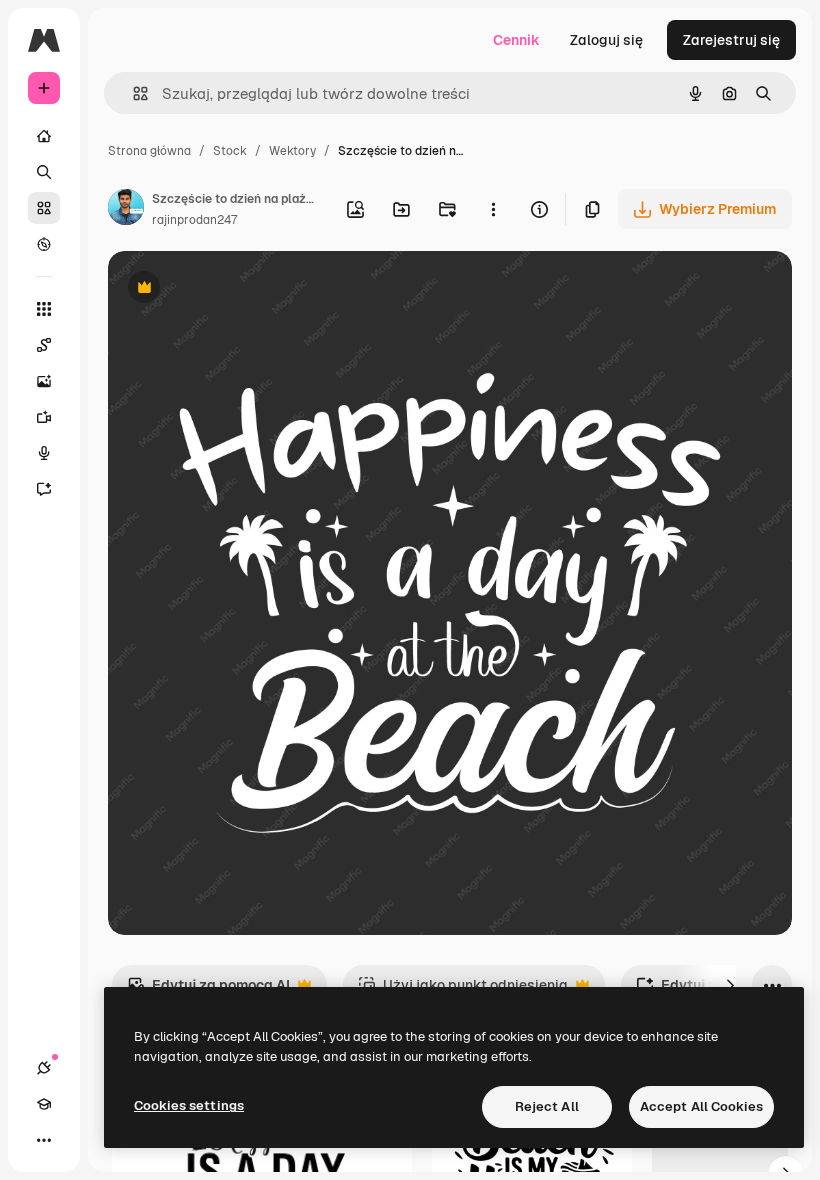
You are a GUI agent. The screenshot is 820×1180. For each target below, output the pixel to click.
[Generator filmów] (44, 417)
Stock (230, 151)
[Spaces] (44, 345)
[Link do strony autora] (126, 210)
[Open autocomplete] (132, 93)
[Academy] (44, 1104)
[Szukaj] (44, 172)
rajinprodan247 (194, 220)
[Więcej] (44, 1140)
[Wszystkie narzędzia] (44, 309)
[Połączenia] (44, 1068)
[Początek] (44, 136)
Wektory (292, 151)
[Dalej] (730, 985)
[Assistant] (44, 489)
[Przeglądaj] (44, 244)
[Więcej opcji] (493, 209)
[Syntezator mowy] (44, 453)
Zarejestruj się (731, 40)
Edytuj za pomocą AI (208, 990)
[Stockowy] (44, 208)
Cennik (516, 40)
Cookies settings (189, 1105)
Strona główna (149, 151)
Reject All (547, 1106)
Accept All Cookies (701, 1106)
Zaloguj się (606, 40)
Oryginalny (246, 289)
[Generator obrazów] (44, 381)
